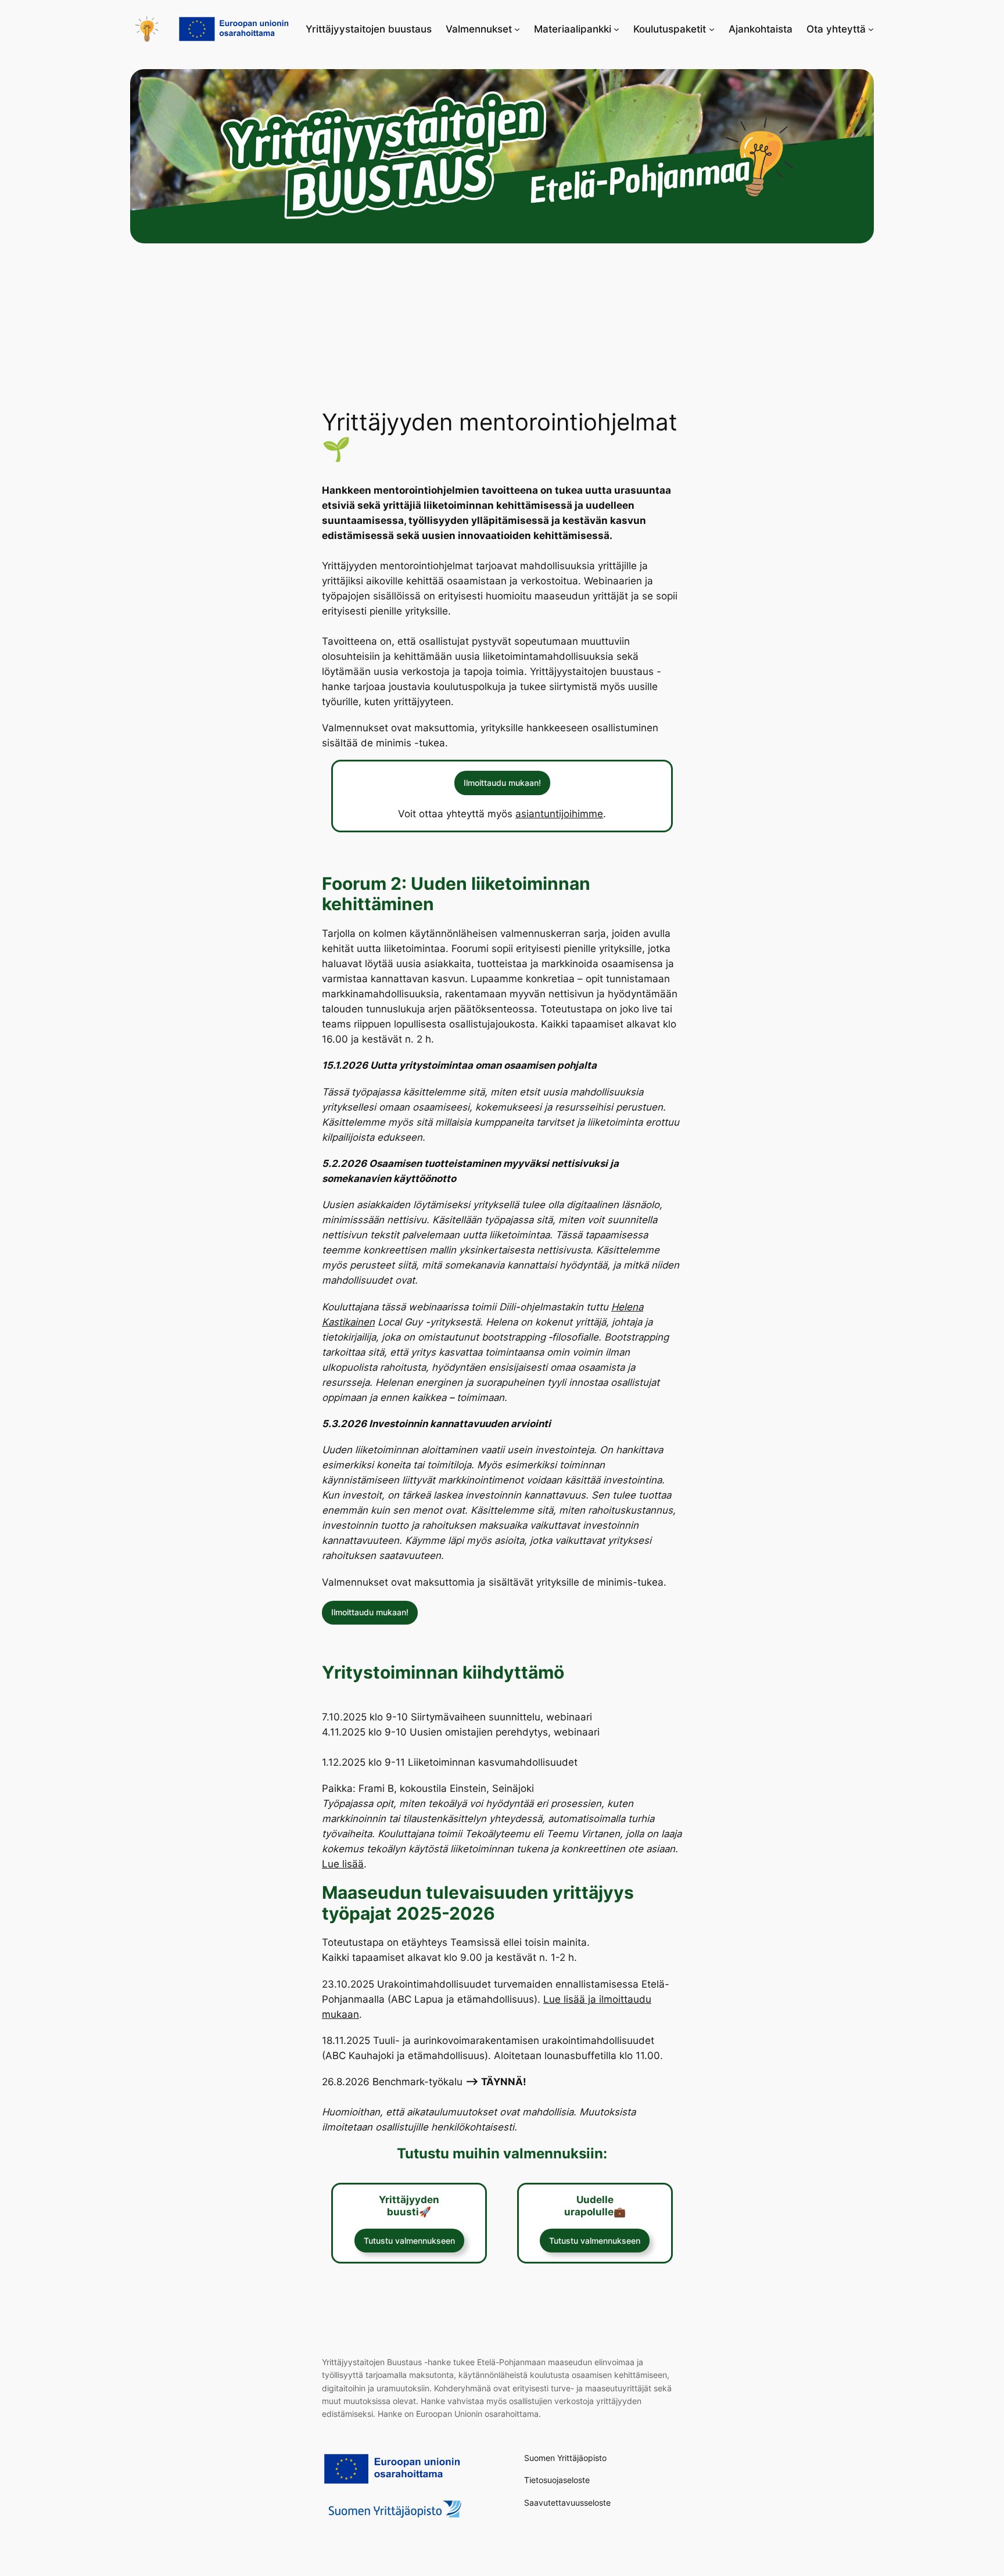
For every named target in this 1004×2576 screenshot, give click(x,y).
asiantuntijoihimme (559, 814)
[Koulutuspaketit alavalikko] (712, 29)
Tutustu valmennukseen (409, 2241)
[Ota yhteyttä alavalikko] (871, 29)
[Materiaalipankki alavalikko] (616, 29)
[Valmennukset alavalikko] (517, 29)
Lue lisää (343, 1864)
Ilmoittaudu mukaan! (502, 783)
